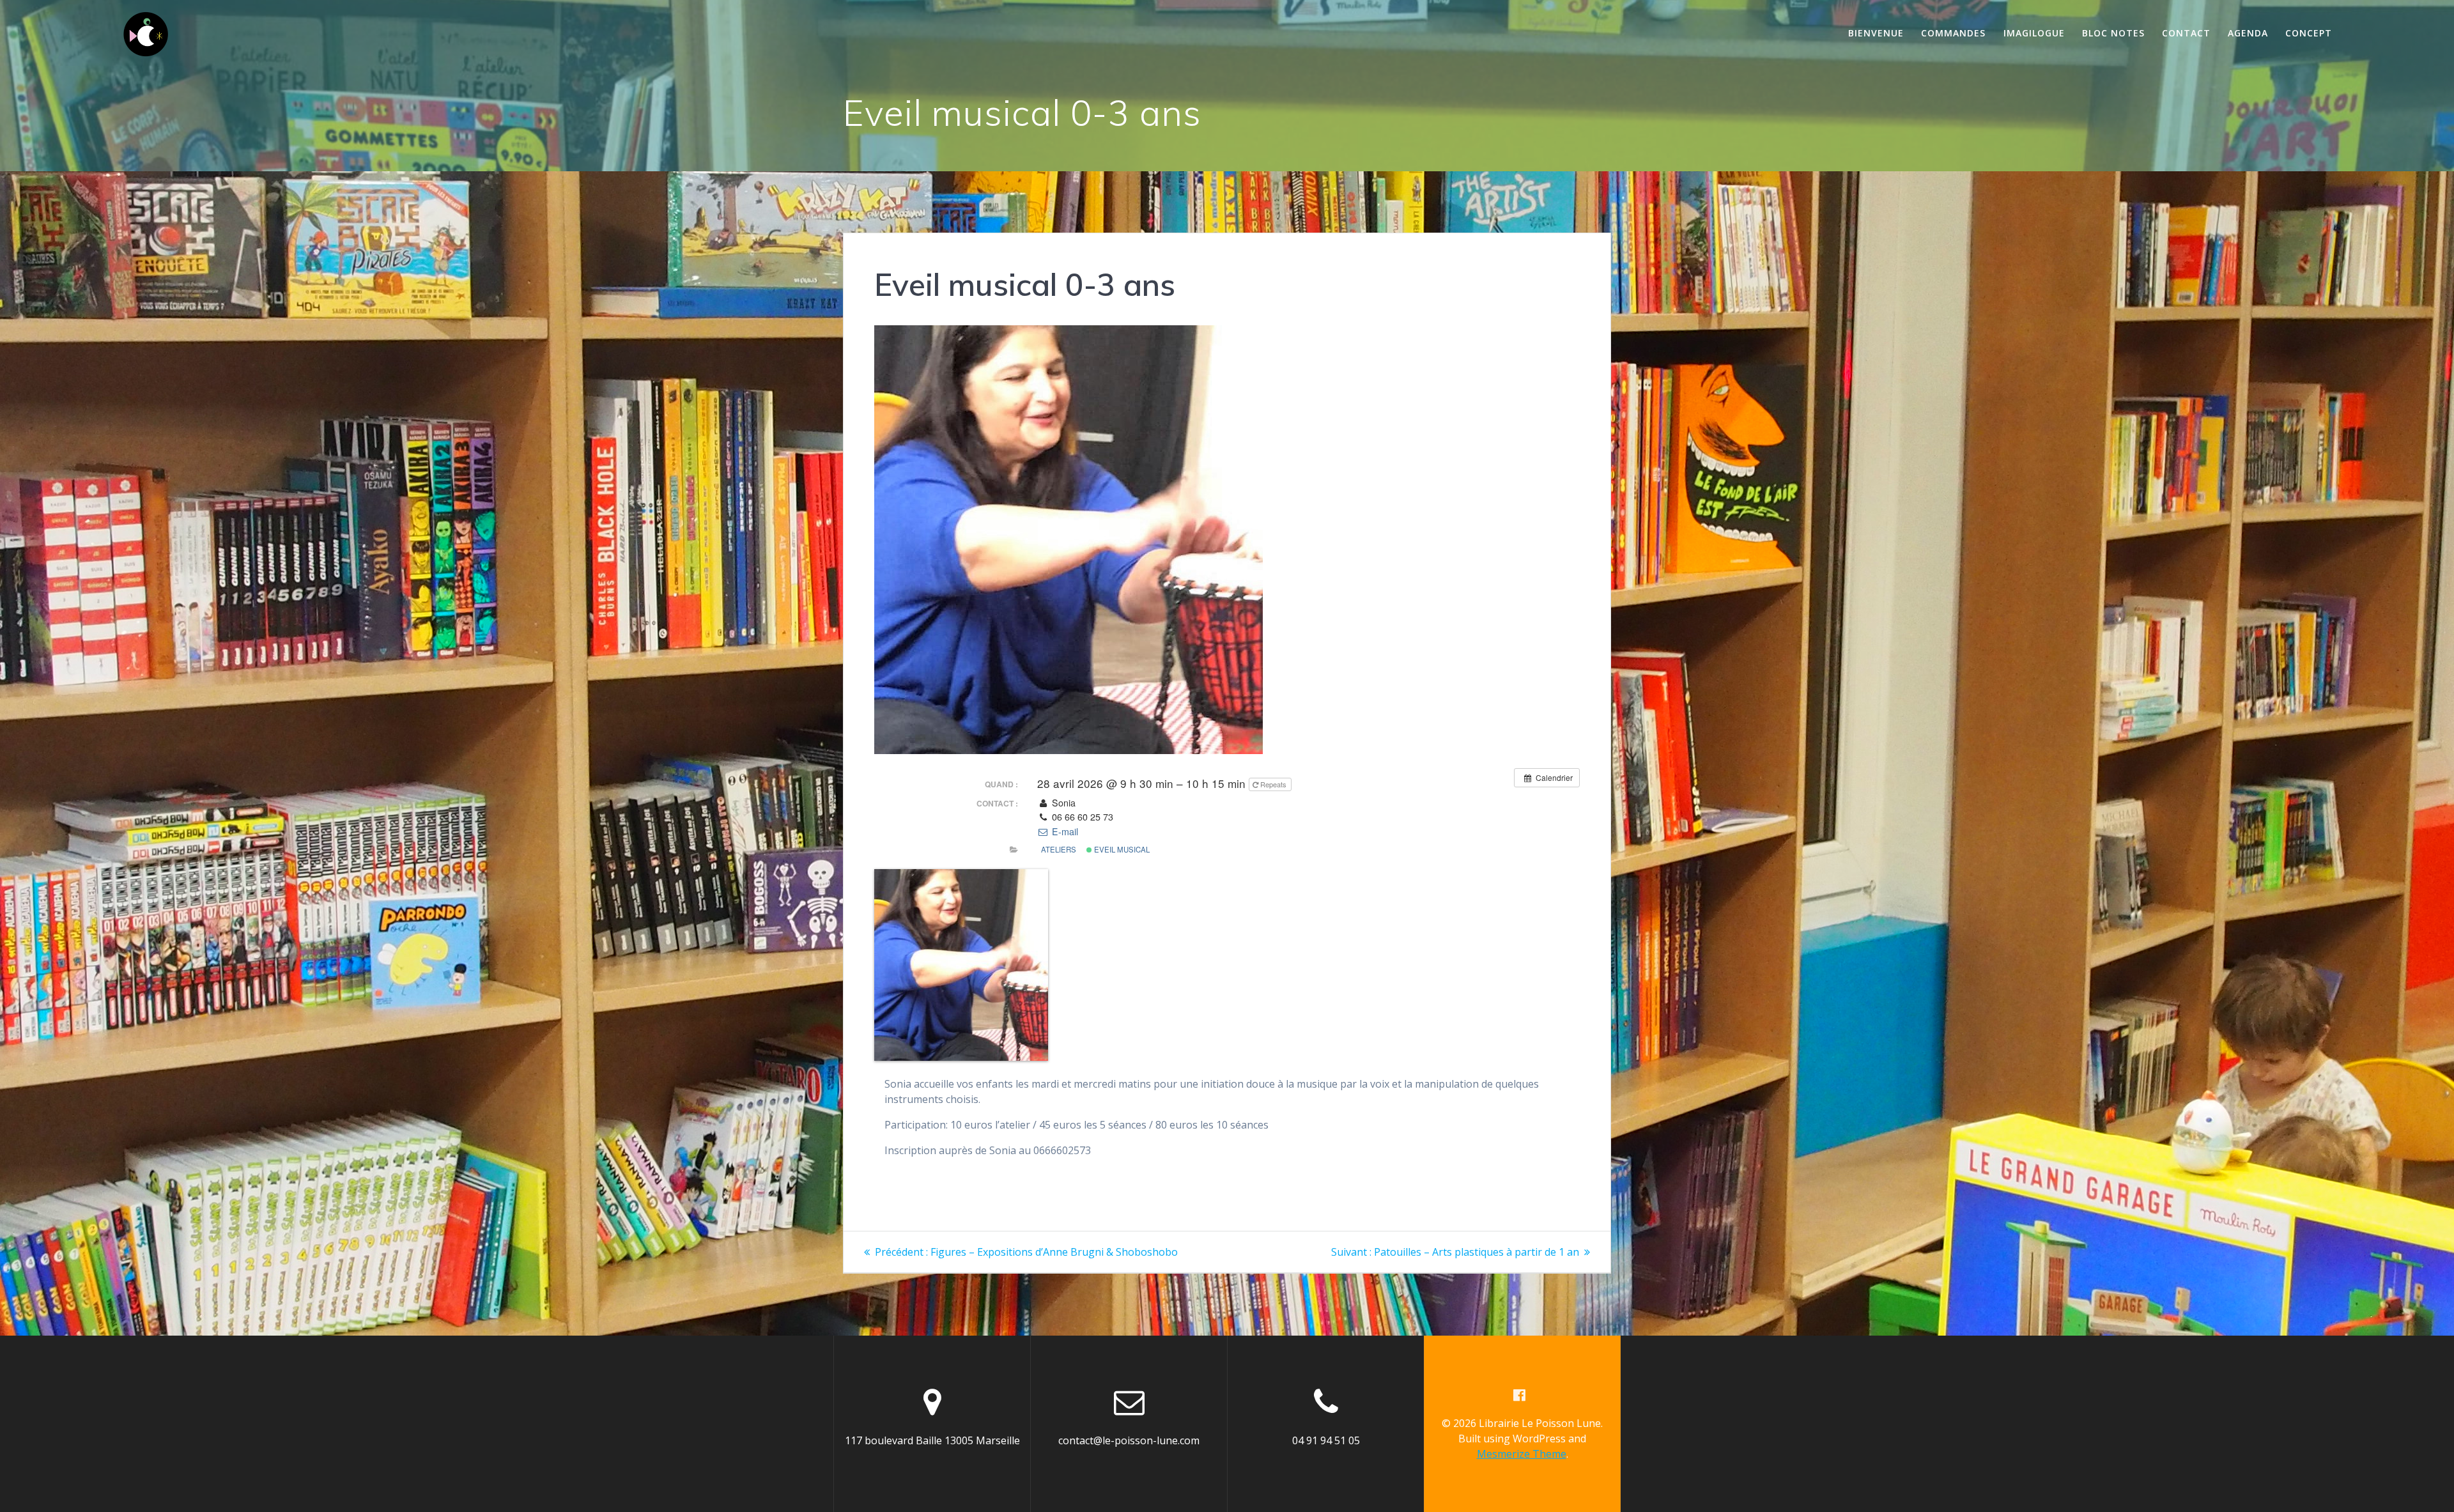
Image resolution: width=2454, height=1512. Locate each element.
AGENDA (2248, 33)
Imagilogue (2034, 33)
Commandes (1953, 33)
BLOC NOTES (2113, 33)
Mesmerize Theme (1522, 1454)
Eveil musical (1121, 849)
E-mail (1063, 831)
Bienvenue (1876, 33)
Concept (2309, 33)
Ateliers (1059, 849)
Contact (2186, 33)
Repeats (1273, 784)
